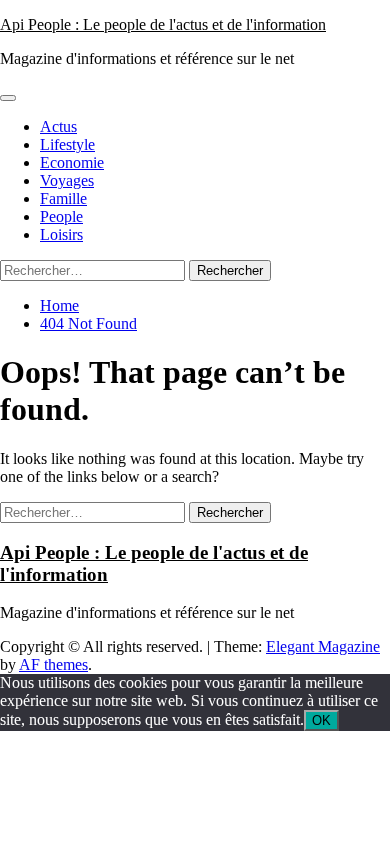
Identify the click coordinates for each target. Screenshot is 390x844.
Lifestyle (67, 144)
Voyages (67, 180)
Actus (58, 126)
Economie (72, 162)
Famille (63, 198)
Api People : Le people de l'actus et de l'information (163, 24)
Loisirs (61, 234)
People (61, 216)
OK (321, 720)
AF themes (53, 664)
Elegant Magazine (323, 646)
